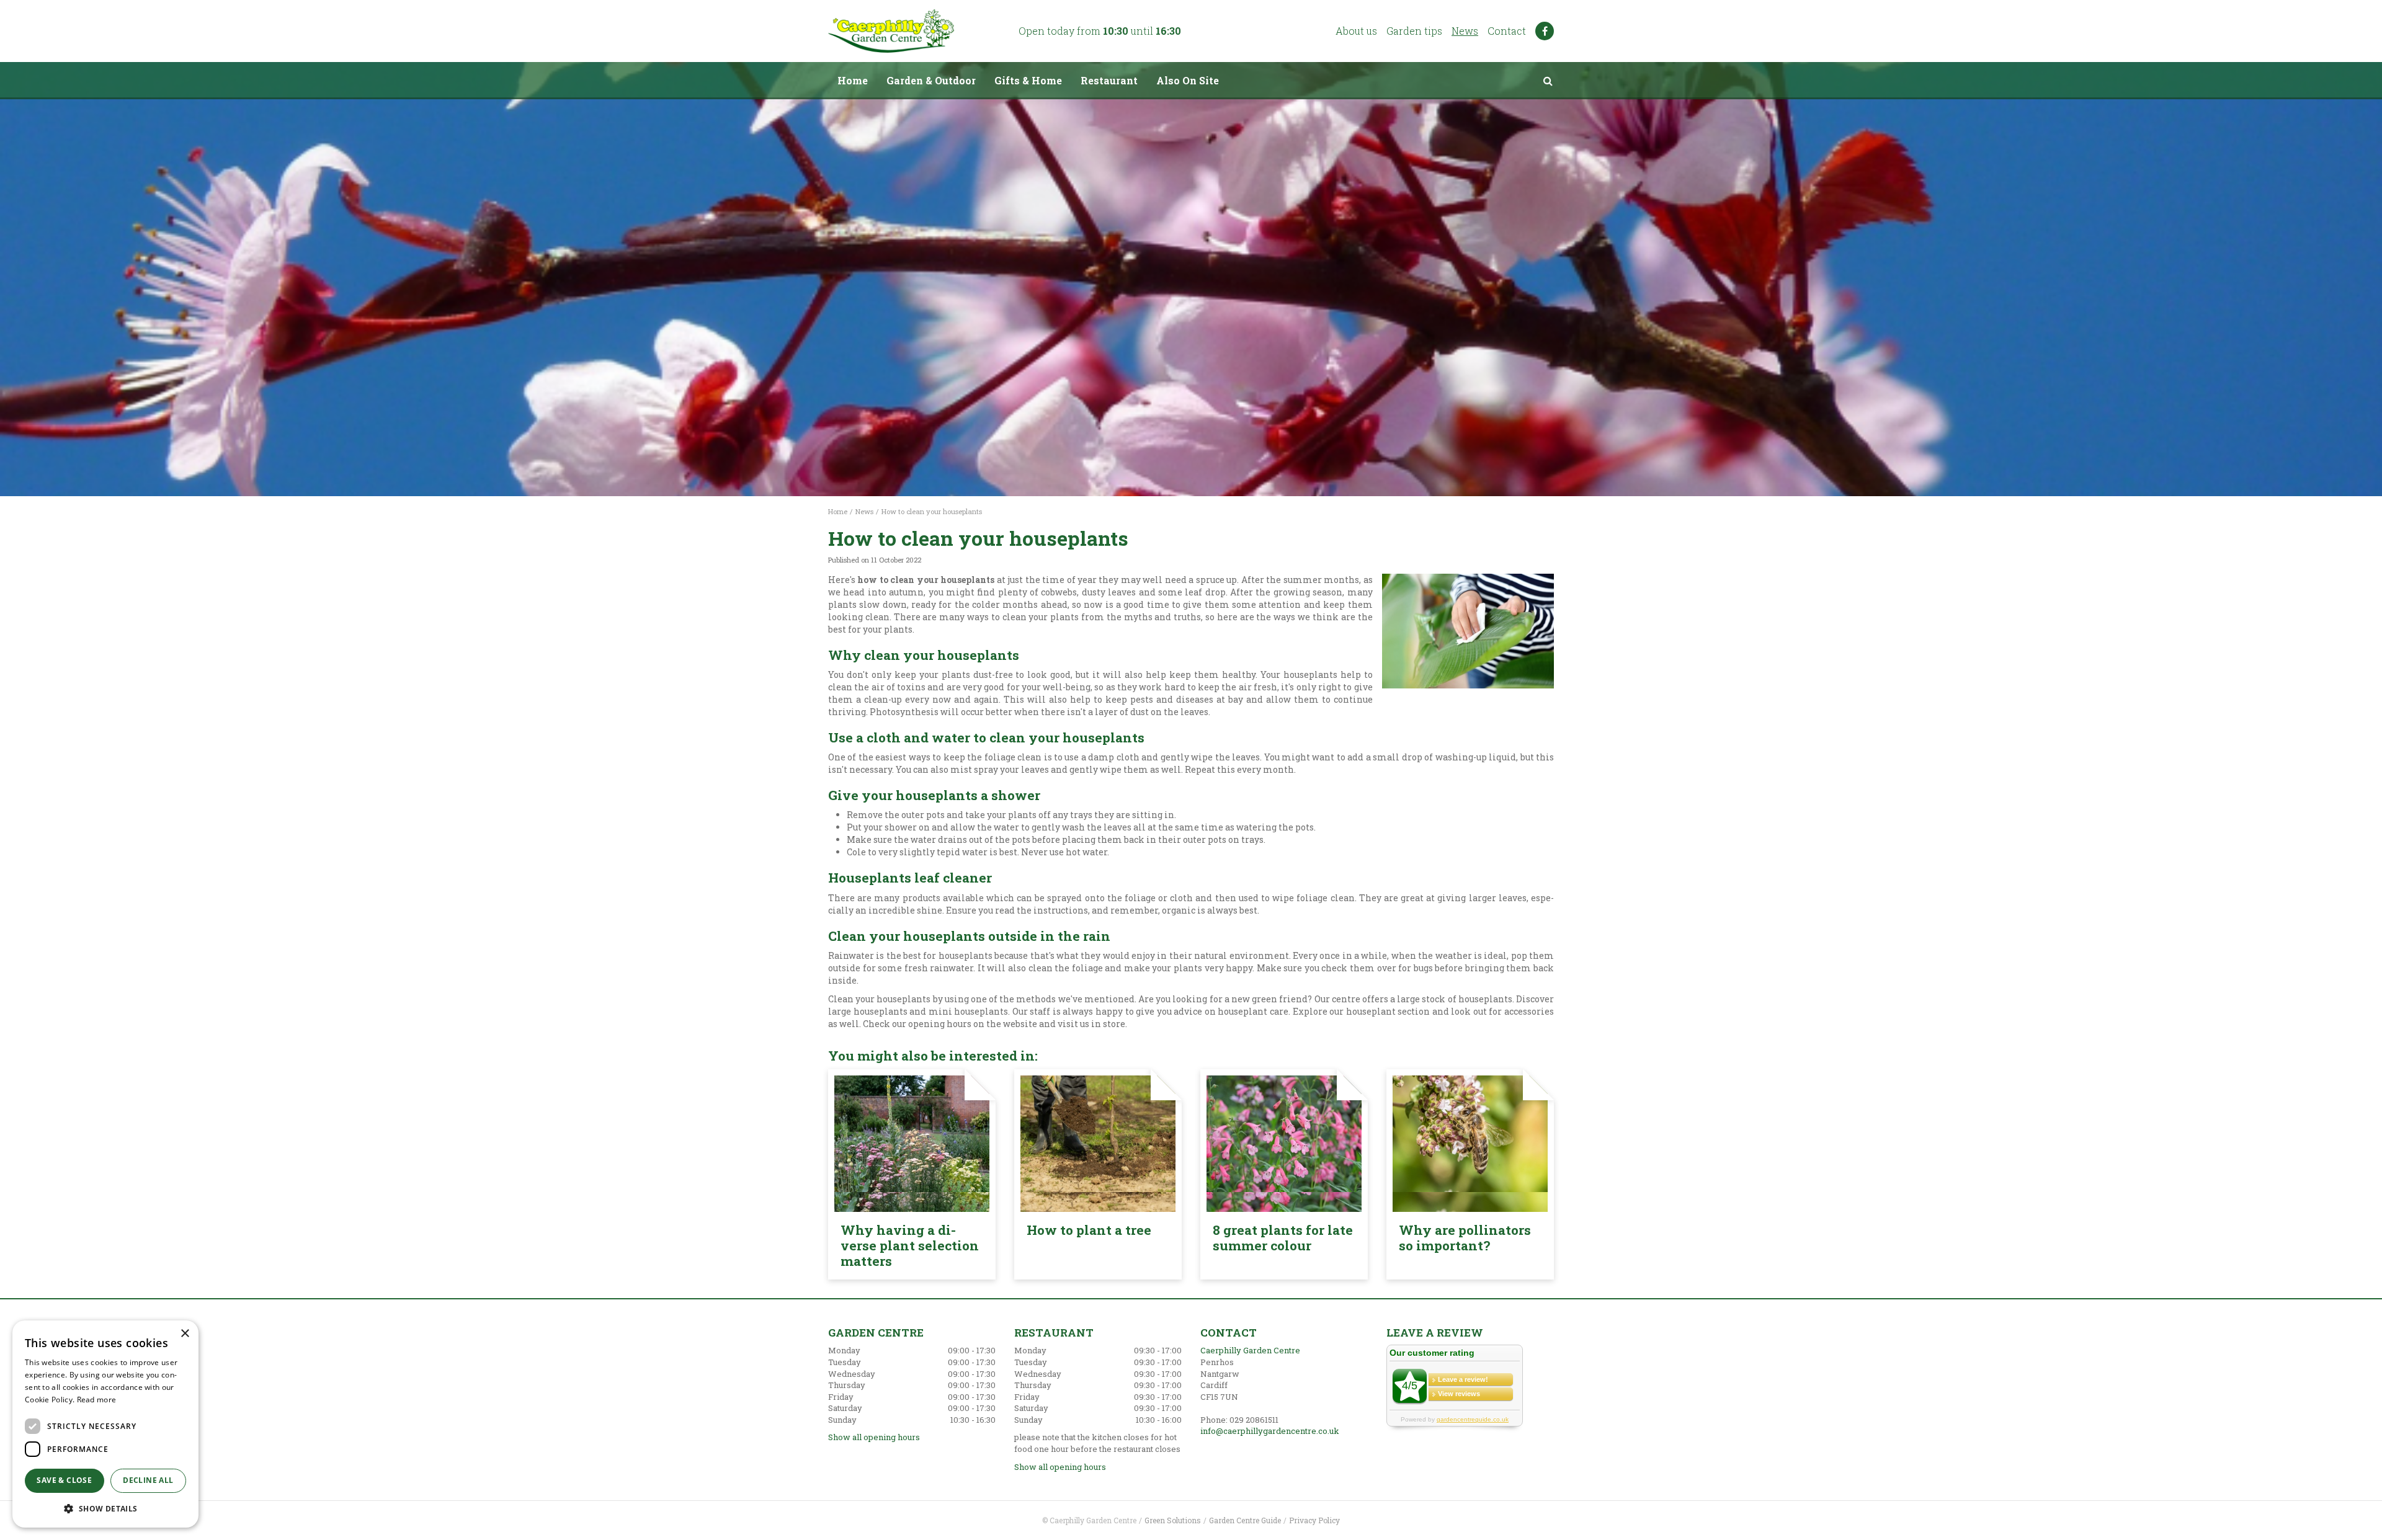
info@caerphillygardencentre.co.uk (1270, 1431)
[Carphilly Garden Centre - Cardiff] (891, 31)
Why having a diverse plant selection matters (910, 1245)
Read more (97, 1400)
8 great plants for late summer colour (1283, 1238)
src (1548, 81)
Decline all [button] (148, 1480)
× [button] (185, 1334)
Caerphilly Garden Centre (1250, 1350)
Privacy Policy (1314, 1520)
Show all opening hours (874, 1437)
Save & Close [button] (64, 1480)
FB (1545, 31)
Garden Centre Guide (1245, 1520)
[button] (105, 1508)
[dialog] (105, 1424)
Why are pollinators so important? (1465, 1238)
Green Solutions (1173, 1520)
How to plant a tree (1089, 1230)
